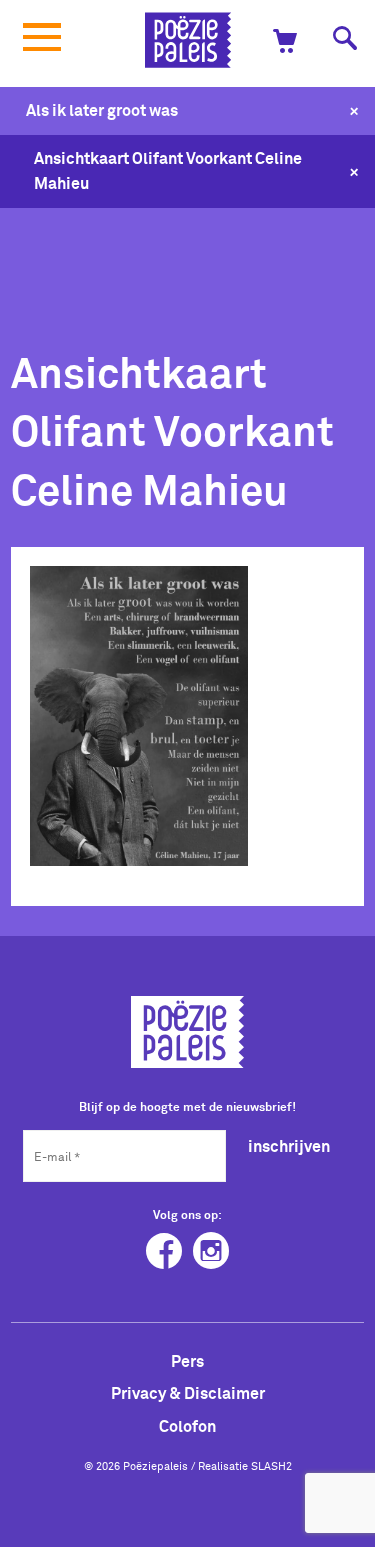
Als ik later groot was (102, 110)
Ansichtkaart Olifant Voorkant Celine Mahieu (168, 170)
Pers (187, 1361)
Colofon (187, 1426)
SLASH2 (271, 1466)
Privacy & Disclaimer (188, 1393)
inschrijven (289, 1146)
